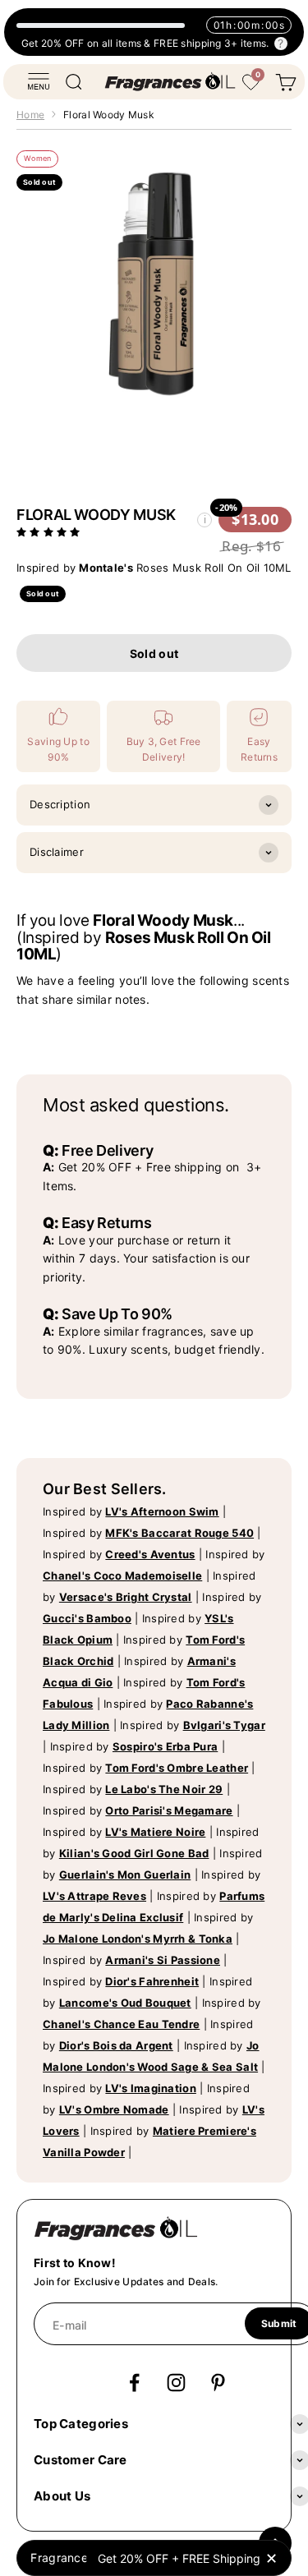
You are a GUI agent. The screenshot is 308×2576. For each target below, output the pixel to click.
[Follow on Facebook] (134, 2383)
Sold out (154, 653)
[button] (50, 531)
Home (30, 115)
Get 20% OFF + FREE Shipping (179, 2558)
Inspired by (131, 1511)
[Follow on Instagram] (176, 2383)
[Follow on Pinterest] (218, 2383)
